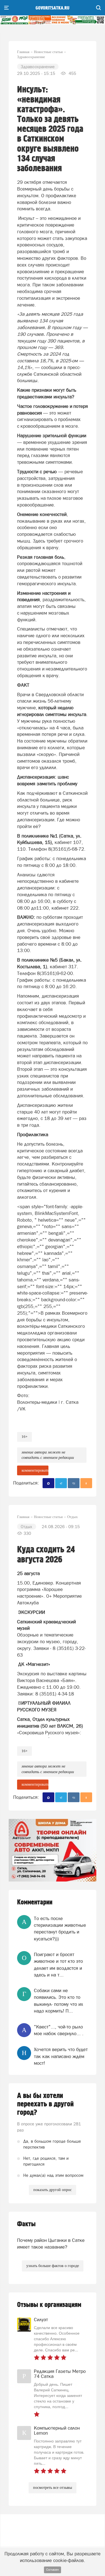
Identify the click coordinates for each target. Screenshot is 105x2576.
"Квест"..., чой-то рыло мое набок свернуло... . (59, 2030)
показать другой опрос (53, 2190)
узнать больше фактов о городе (53, 2266)
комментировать (35, 1470)
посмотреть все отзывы (53, 2488)
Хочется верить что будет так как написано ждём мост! (61, 2056)
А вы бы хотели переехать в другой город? (45, 2104)
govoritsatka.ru (53, 8)
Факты (26, 2224)
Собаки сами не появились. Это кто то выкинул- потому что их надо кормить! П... (59, 2001)
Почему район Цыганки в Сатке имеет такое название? (51, 2244)
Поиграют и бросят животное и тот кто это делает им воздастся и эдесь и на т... (58, 1965)
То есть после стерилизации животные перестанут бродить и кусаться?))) (60, 1929)
